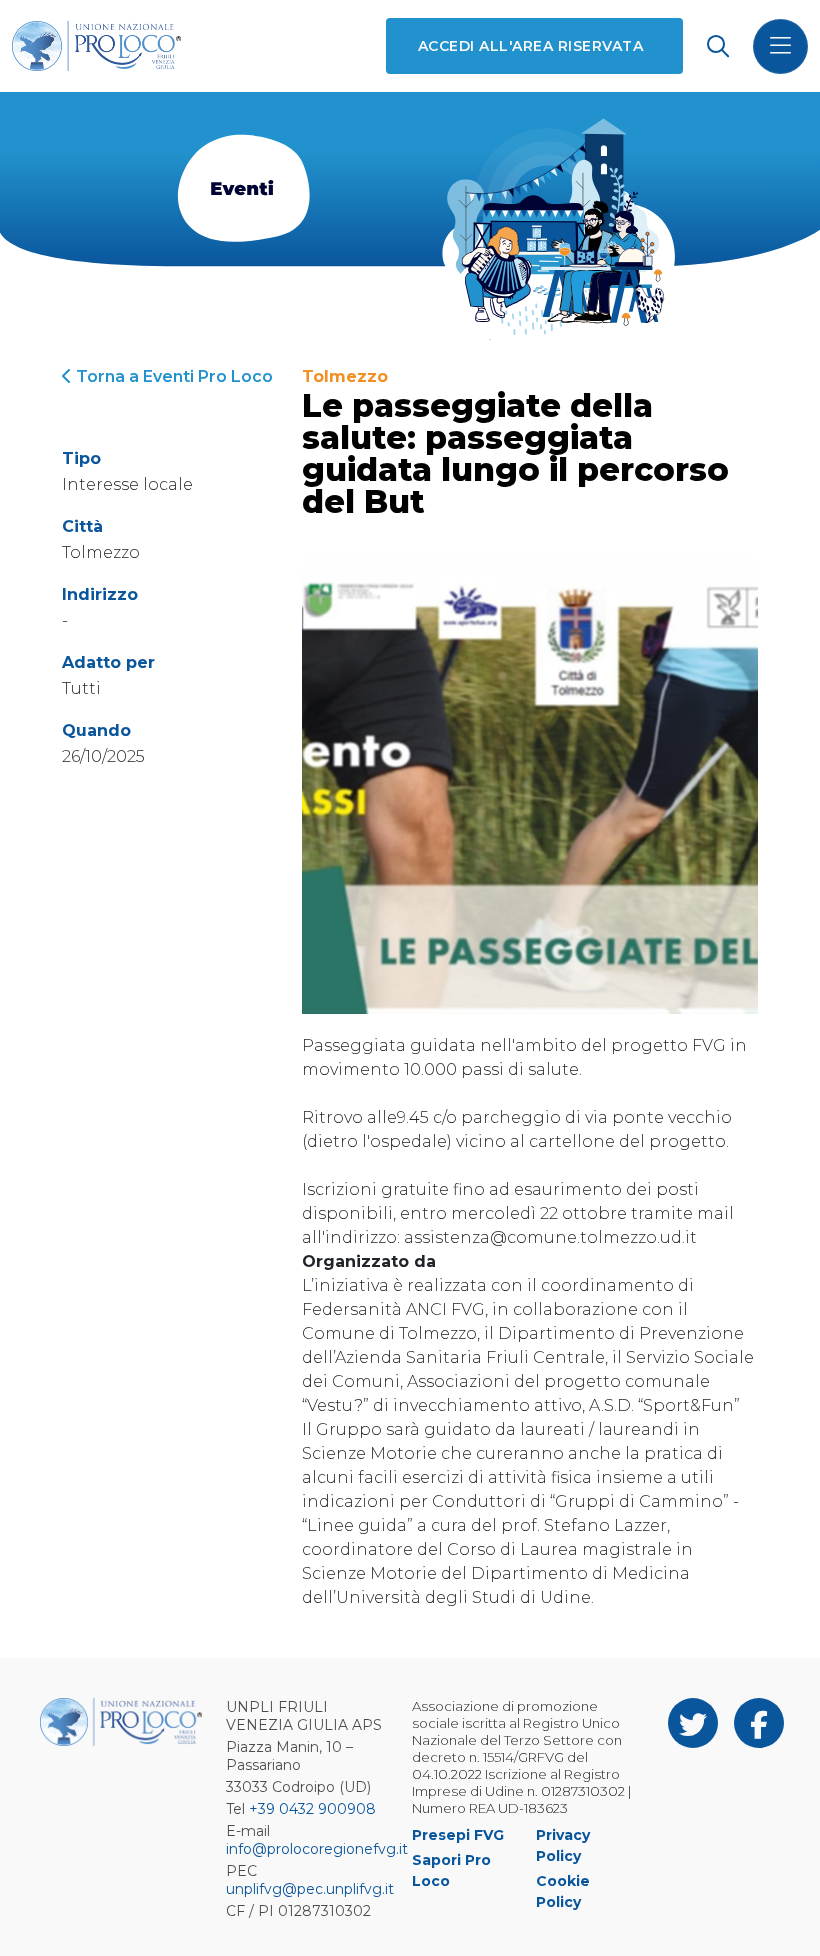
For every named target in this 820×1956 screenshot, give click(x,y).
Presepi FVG (458, 1835)
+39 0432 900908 (312, 1809)
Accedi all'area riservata (530, 46)
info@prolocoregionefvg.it (317, 1849)
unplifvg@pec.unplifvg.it (310, 1889)
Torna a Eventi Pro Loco (172, 376)
